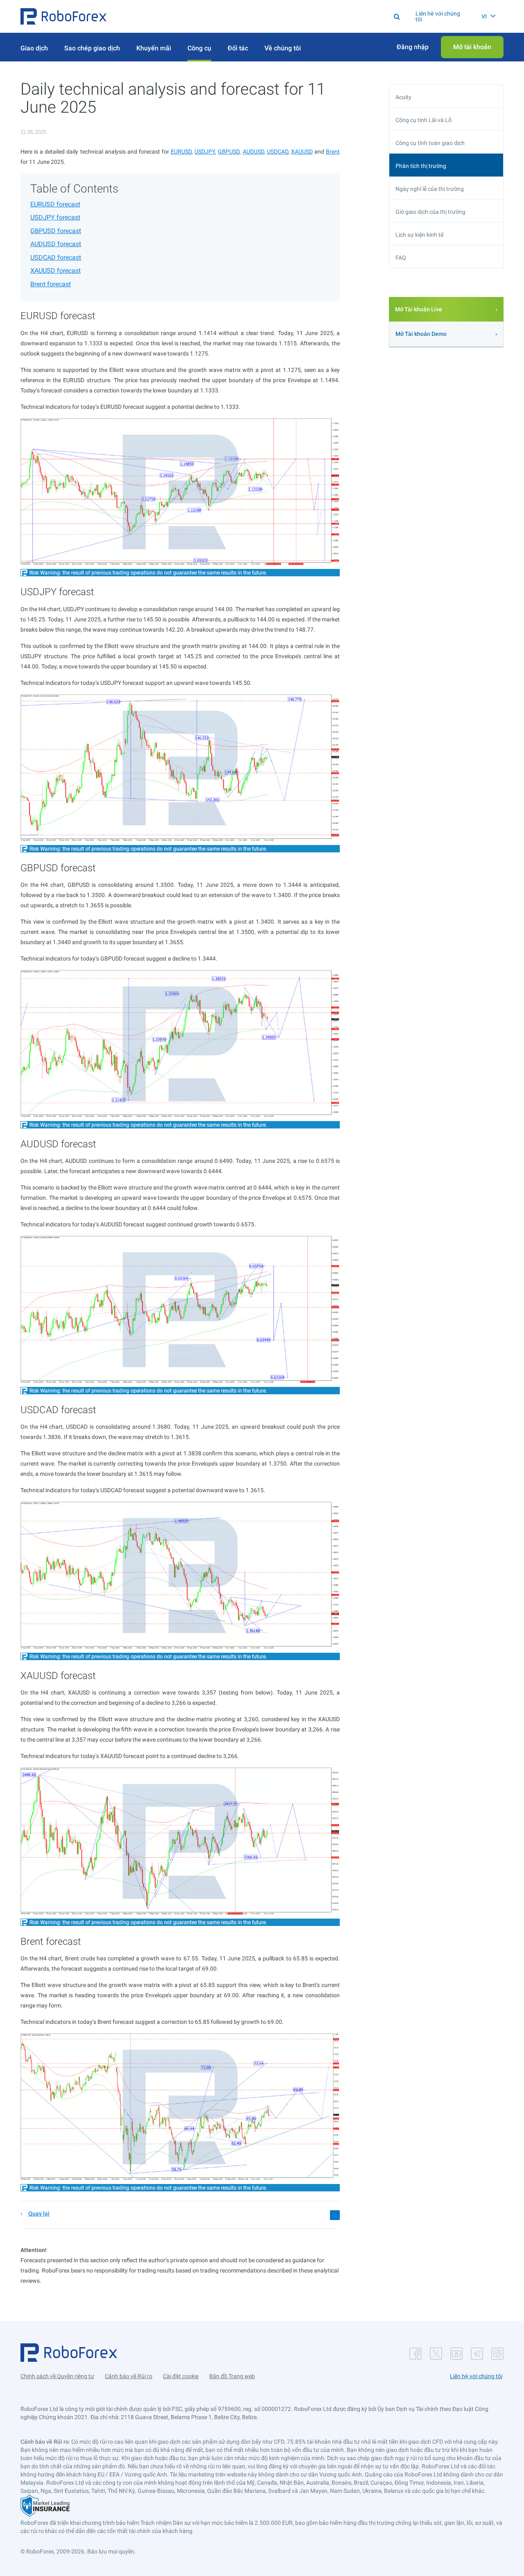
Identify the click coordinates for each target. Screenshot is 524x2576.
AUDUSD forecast (56, 244)
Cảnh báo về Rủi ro (129, 2376)
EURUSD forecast (55, 204)
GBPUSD (229, 152)
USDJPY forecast (55, 217)
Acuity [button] (403, 97)
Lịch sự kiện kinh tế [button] (419, 235)
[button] (63, 16)
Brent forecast (51, 284)
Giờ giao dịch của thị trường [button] (430, 212)
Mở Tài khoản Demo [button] (421, 334)
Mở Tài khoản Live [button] (419, 309)
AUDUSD (253, 152)
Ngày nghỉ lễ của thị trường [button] (430, 189)
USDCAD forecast (56, 257)
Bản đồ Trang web (232, 2376)
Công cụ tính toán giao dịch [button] (430, 143)
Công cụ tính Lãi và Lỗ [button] (423, 120)
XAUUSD (302, 152)
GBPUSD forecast (56, 231)
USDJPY (205, 152)
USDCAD (278, 152)
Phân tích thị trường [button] (421, 166)
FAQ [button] (401, 258)
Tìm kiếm (271, 16)
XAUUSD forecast (55, 271)
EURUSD (181, 152)
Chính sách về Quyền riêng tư (57, 2376)
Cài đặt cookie (181, 2376)
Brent (333, 152)
